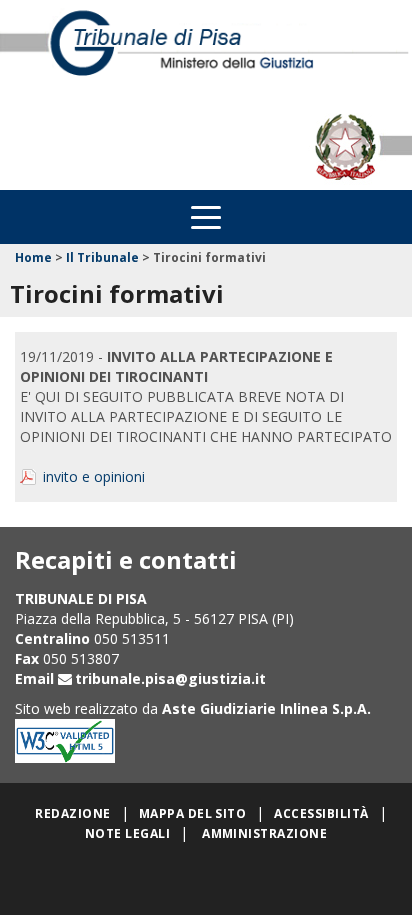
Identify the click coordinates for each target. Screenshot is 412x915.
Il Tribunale (102, 257)
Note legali (127, 833)
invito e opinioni (94, 476)
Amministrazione (264, 833)
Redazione (72, 813)
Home (33, 257)
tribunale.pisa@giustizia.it (170, 678)
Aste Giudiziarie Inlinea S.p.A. (266, 708)
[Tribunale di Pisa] (206, 52)
